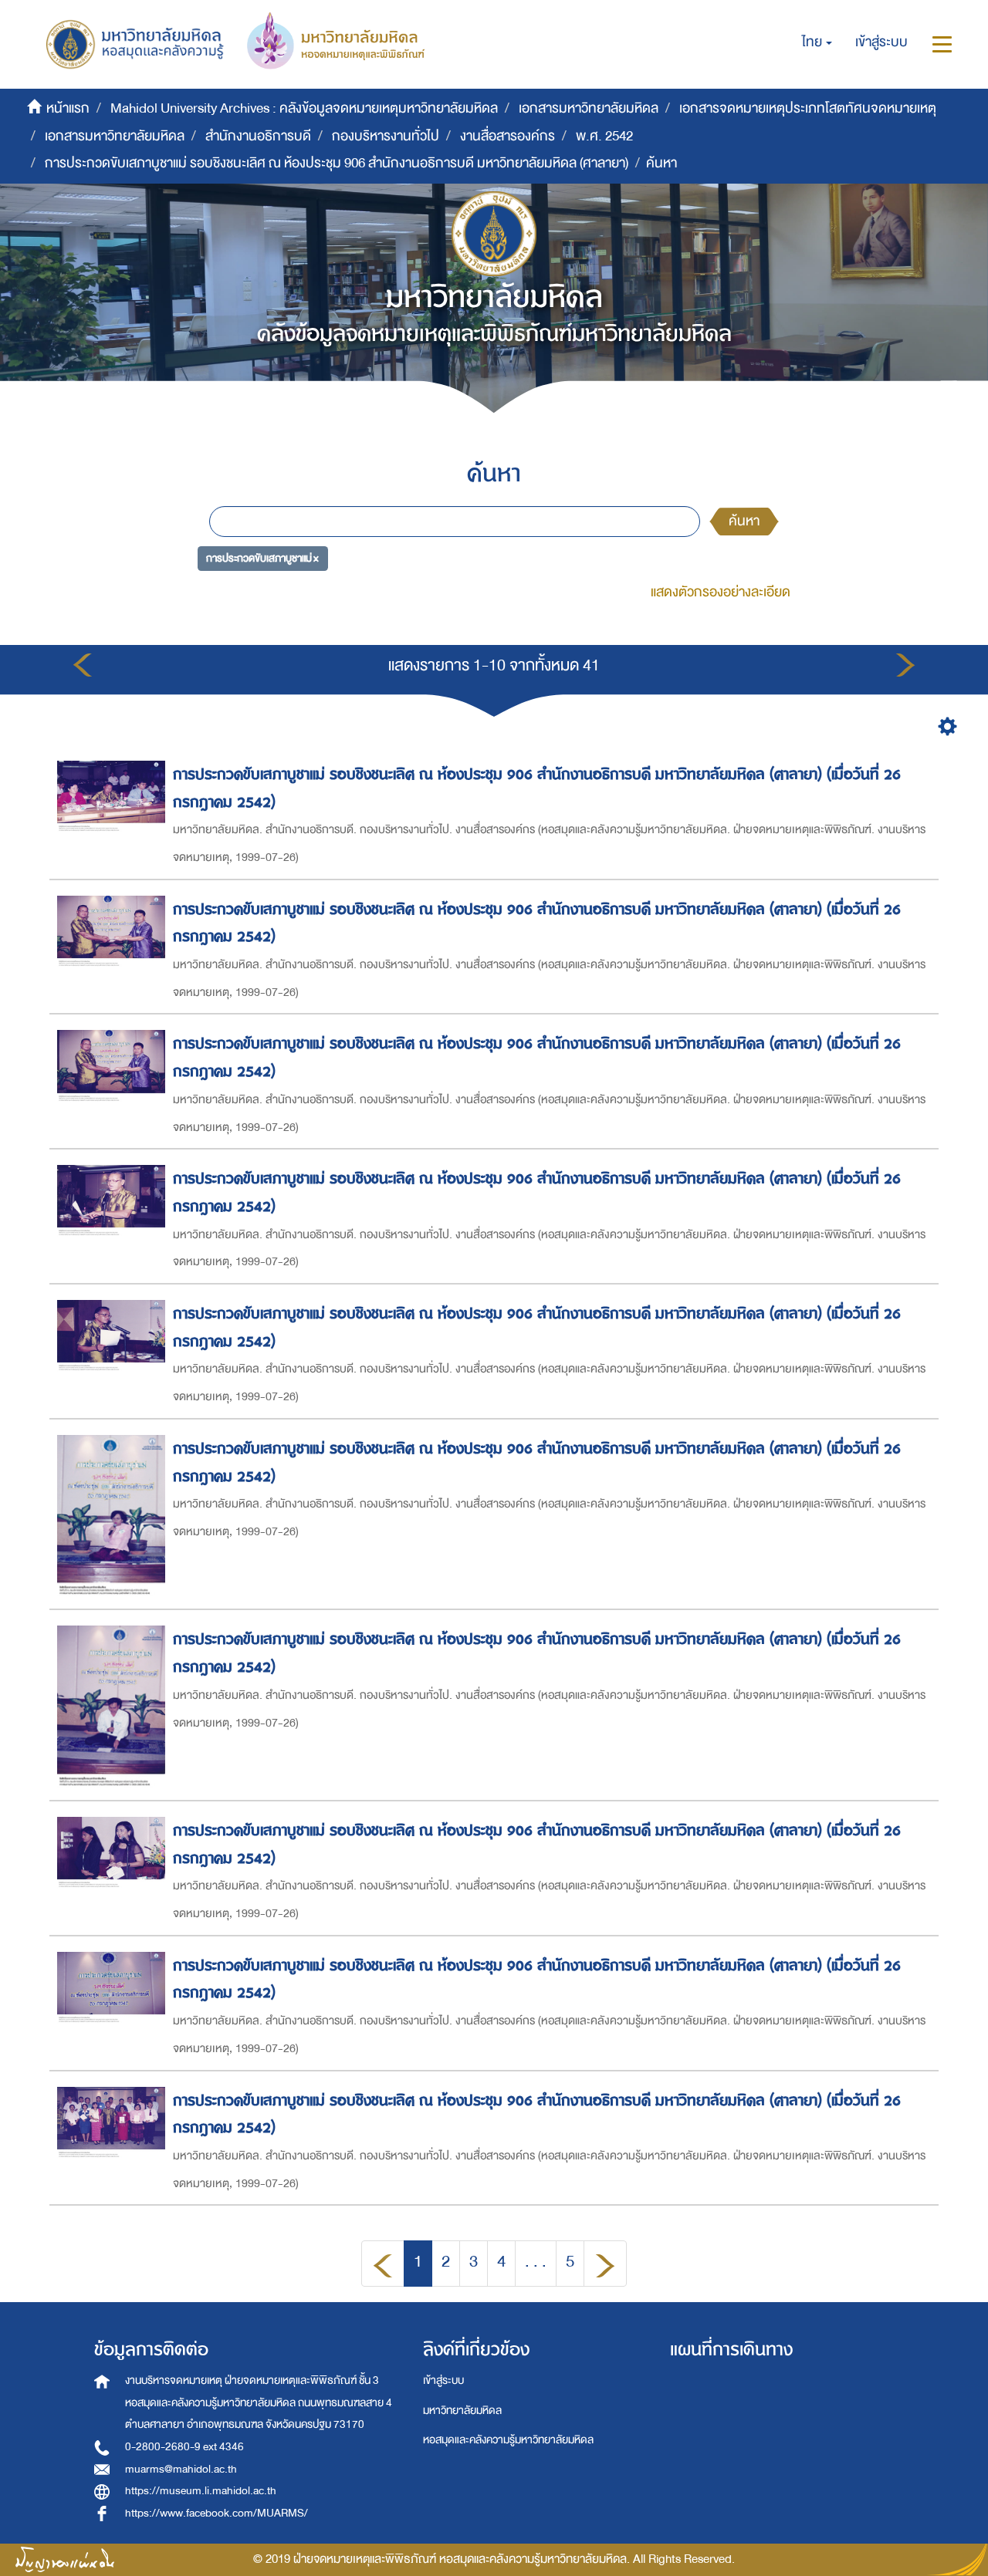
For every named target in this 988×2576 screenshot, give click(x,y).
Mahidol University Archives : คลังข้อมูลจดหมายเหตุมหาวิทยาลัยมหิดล (304, 108)
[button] (817, 42)
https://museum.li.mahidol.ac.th (201, 2491)
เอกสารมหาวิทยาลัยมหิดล (589, 108)
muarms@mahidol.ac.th (181, 2469)
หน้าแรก (68, 108)
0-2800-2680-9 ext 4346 (184, 2447)
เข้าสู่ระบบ (443, 2380)
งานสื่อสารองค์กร (508, 136)
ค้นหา (744, 521)
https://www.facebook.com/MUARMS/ (217, 2513)
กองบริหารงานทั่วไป (386, 136)
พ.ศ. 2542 (604, 136)
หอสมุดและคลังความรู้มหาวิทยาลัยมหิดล (508, 2440)
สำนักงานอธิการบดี (258, 136)
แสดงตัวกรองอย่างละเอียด (721, 592)
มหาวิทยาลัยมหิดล (462, 2411)
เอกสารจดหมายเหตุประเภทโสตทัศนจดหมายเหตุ (808, 108)
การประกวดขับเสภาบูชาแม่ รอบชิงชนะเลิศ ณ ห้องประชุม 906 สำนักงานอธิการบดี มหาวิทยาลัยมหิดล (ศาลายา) (337, 163)
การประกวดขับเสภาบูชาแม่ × (262, 557)
